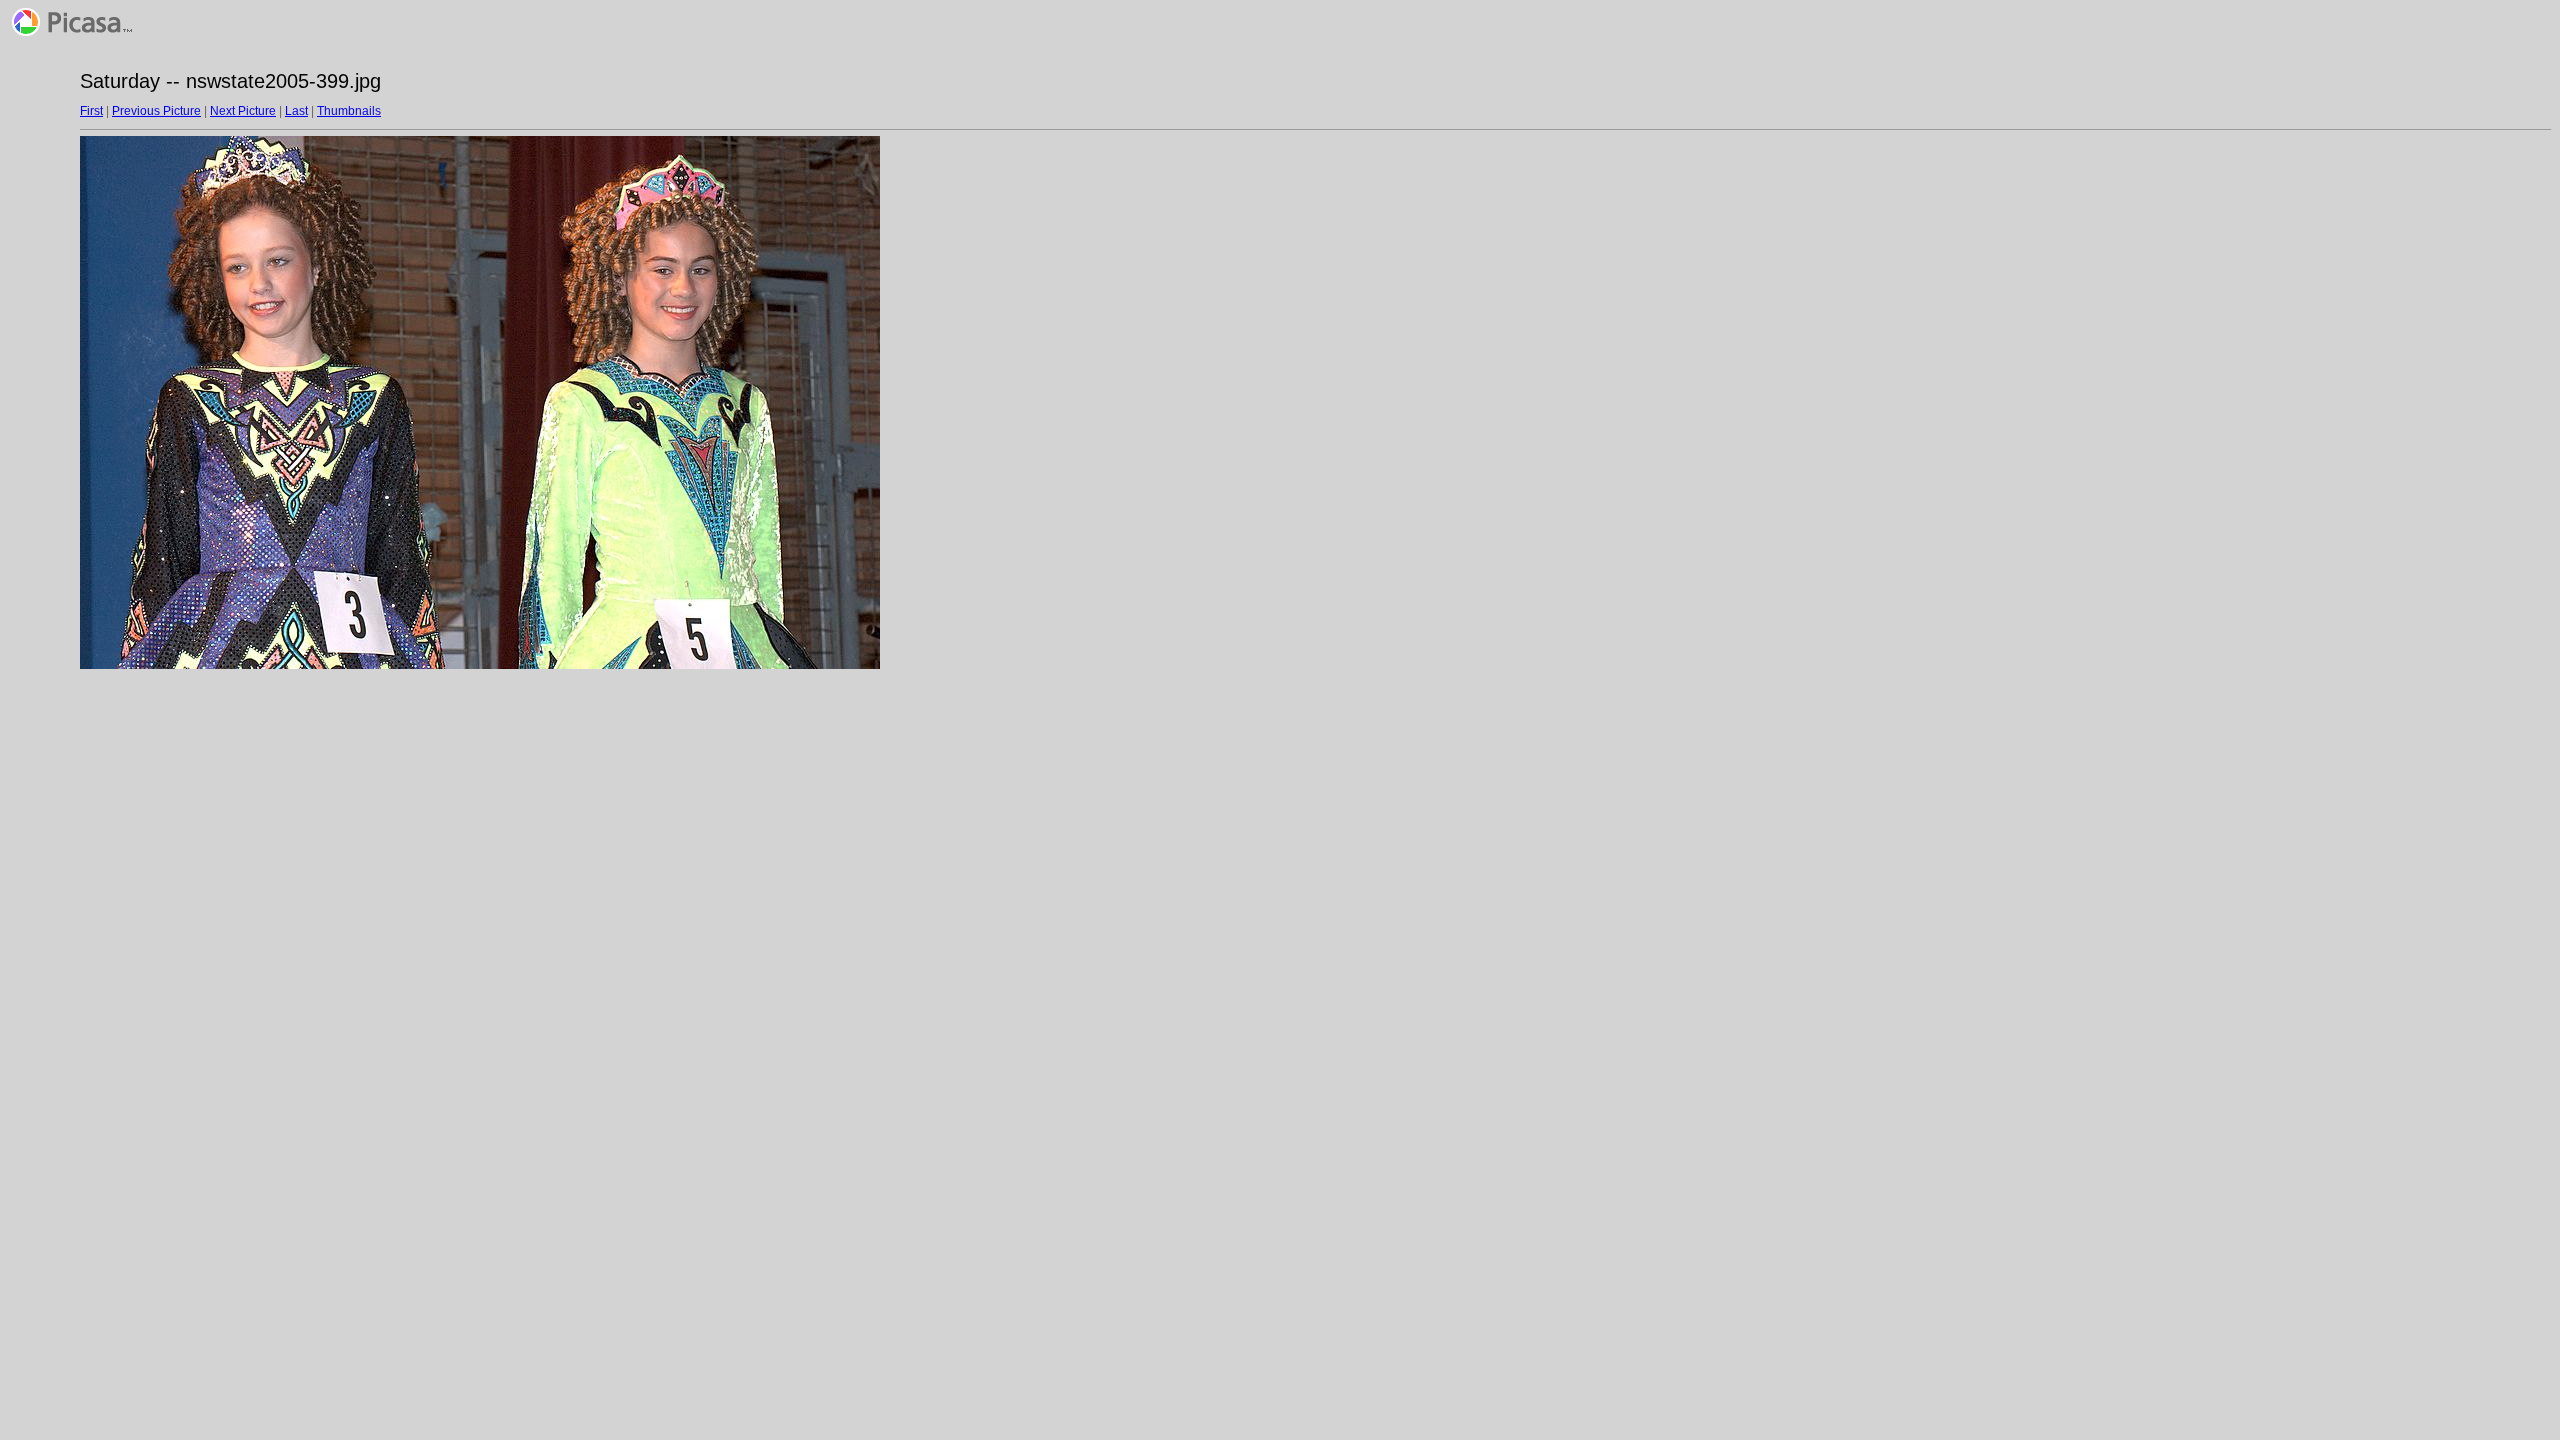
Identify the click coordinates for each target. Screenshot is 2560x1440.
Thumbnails (349, 111)
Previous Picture (156, 111)
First (91, 111)
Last (296, 111)
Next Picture (243, 111)
